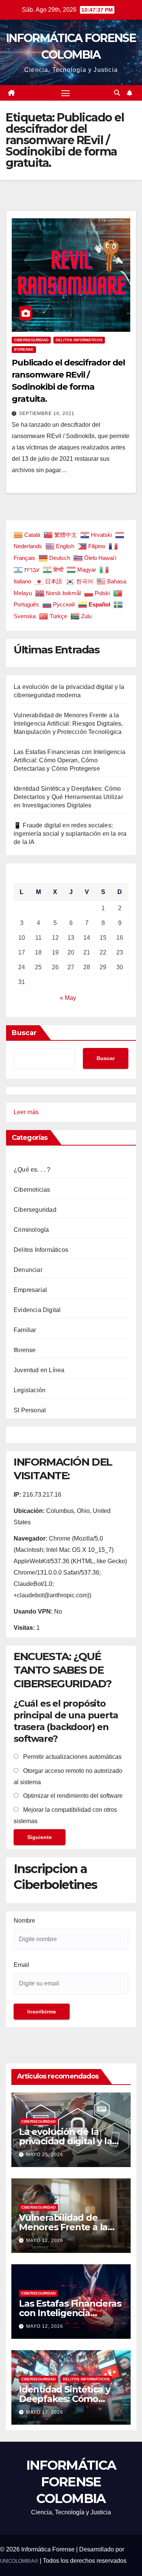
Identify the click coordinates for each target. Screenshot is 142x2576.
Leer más (26, 1113)
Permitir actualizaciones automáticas (72, 1757)
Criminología (31, 1230)
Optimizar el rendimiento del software (72, 1796)
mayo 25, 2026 (45, 2155)
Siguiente (40, 1837)
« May (68, 998)
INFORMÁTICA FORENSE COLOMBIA (71, 2482)
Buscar (24, 1033)
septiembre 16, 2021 (47, 414)
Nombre (24, 1921)
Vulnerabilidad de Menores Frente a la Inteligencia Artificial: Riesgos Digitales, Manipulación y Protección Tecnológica (68, 724)
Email (21, 1965)
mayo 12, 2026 (45, 2240)
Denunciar (28, 1270)
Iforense (24, 349)
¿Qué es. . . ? (32, 1170)
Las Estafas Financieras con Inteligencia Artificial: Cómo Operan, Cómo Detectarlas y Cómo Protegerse (69, 760)
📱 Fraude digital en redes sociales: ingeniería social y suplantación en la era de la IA (70, 834)
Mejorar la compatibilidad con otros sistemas (65, 1815)
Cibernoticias (32, 1190)
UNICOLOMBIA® (19, 2561)
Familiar (25, 1330)
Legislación (30, 1390)
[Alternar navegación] (66, 93)
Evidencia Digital (37, 1310)
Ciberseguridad (31, 340)
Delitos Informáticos (79, 340)
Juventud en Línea (39, 1370)
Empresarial (30, 1290)
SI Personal (30, 1410)
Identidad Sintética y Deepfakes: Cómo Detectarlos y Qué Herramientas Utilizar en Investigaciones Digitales (68, 797)
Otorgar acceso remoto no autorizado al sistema (68, 1776)
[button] (117, 93)
